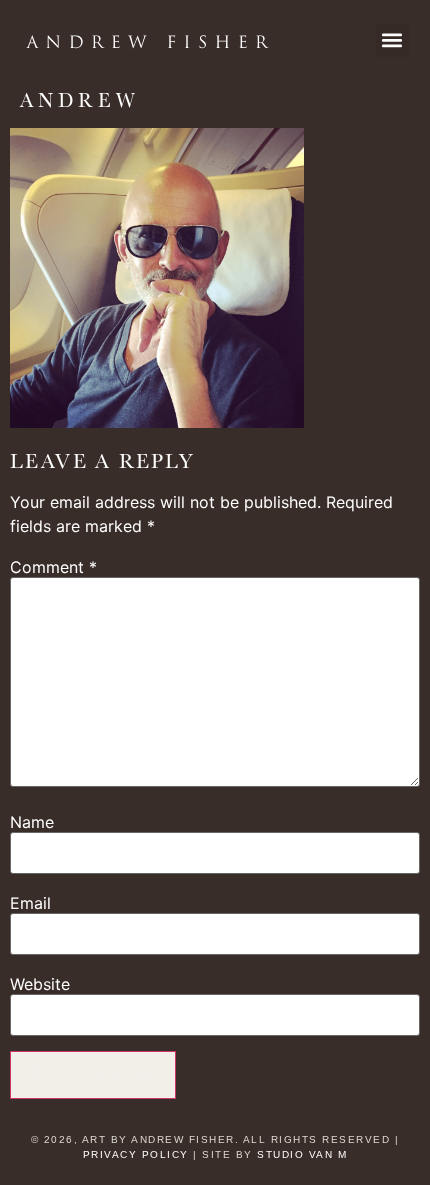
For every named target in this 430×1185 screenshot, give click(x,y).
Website (40, 984)
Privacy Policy (136, 1154)
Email (30, 903)
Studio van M (302, 1154)
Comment (53, 567)
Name (32, 822)
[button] (392, 40)
